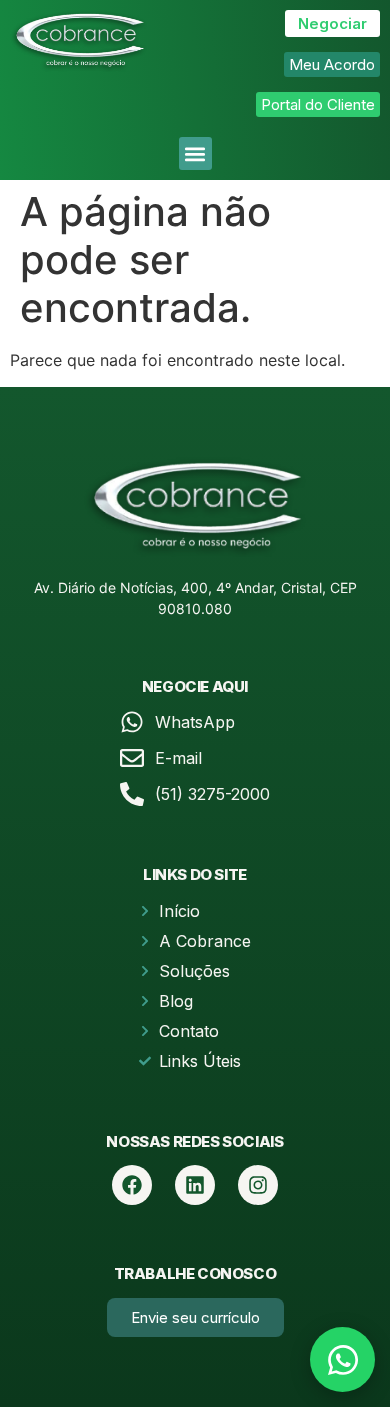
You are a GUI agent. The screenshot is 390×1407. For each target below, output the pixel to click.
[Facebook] (132, 1185)
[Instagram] (258, 1185)
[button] (195, 153)
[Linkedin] (195, 1185)
